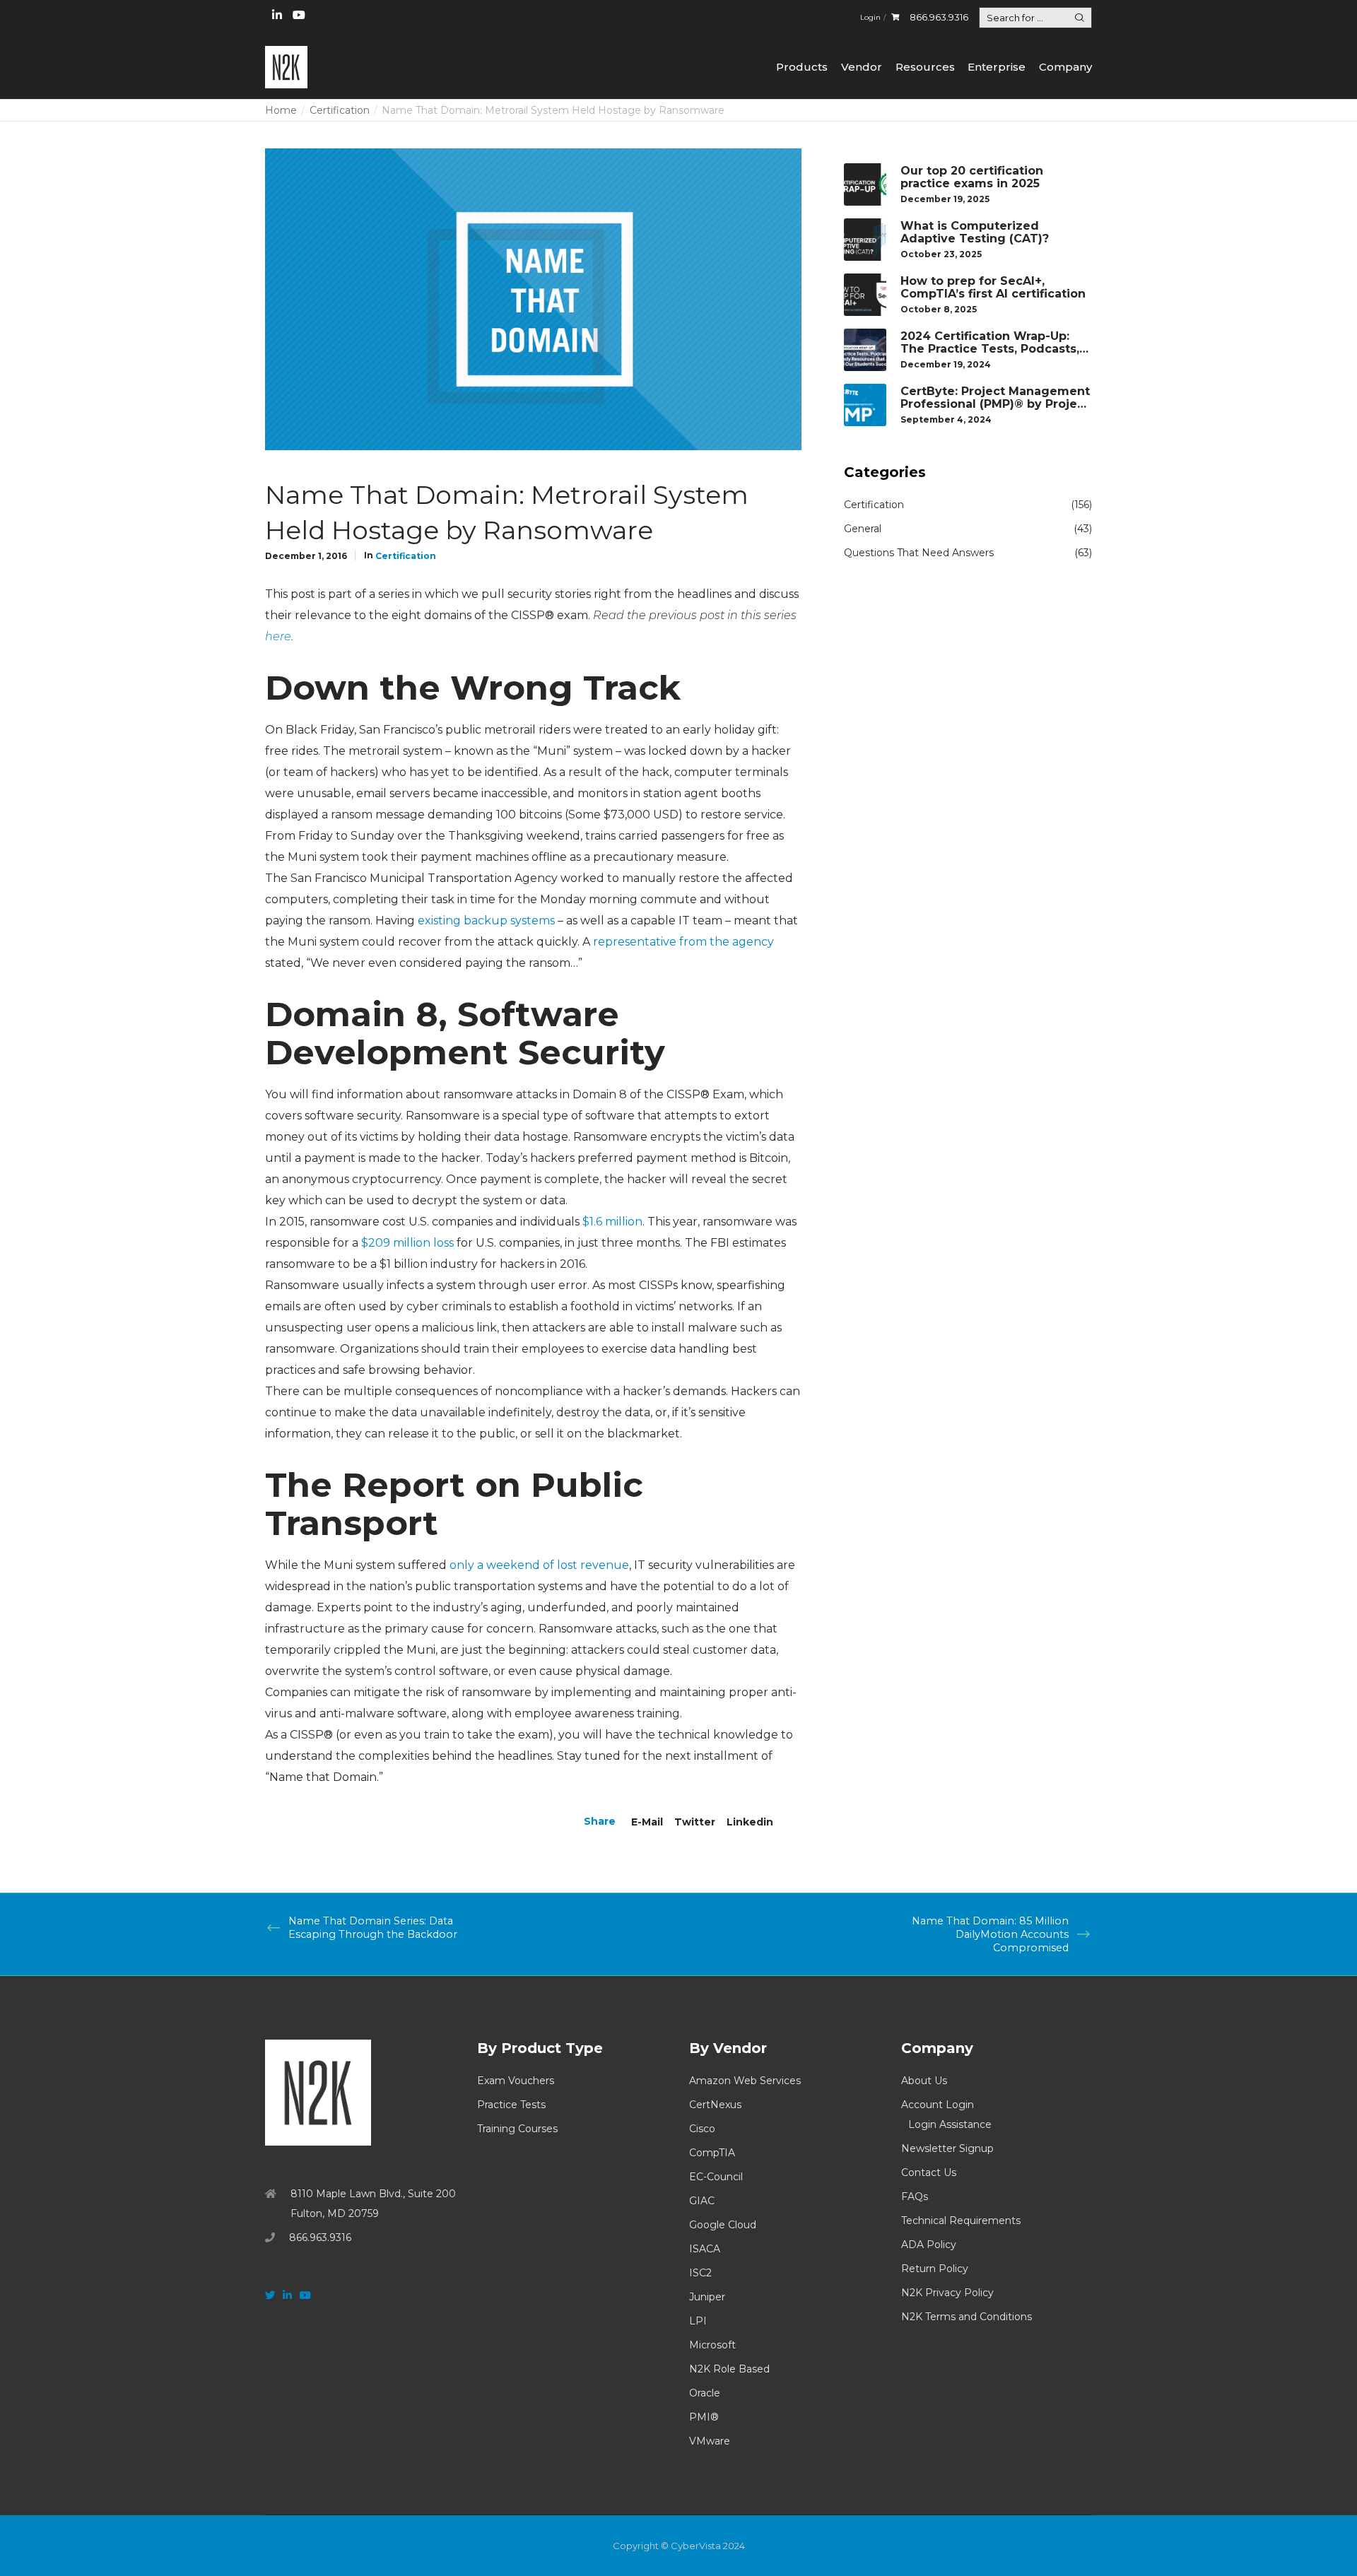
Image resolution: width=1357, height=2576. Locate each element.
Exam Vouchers (516, 2081)
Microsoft (712, 2345)
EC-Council (716, 2177)
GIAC (702, 2201)
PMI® (704, 2417)
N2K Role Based (729, 2369)
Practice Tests (511, 2105)
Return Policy (935, 2269)
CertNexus (715, 2105)
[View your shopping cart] (895, 17)
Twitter (695, 1822)
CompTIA (712, 2153)
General (863, 529)
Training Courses (517, 2129)
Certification (406, 556)
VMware (710, 2441)
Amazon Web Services (745, 2081)
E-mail (647, 1822)
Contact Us (929, 2172)
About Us (924, 2081)
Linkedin (750, 1822)
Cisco (702, 2129)
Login (870, 17)
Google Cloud (723, 2225)
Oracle (705, 2393)
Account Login (938, 2105)
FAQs (915, 2196)
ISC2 (700, 2273)
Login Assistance (950, 2124)
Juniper (707, 2297)
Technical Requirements (961, 2221)
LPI (698, 2321)
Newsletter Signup (947, 2148)
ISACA (705, 2249)
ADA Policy (929, 2245)
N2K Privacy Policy (947, 2293)
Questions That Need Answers (919, 553)
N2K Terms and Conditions (967, 2317)
